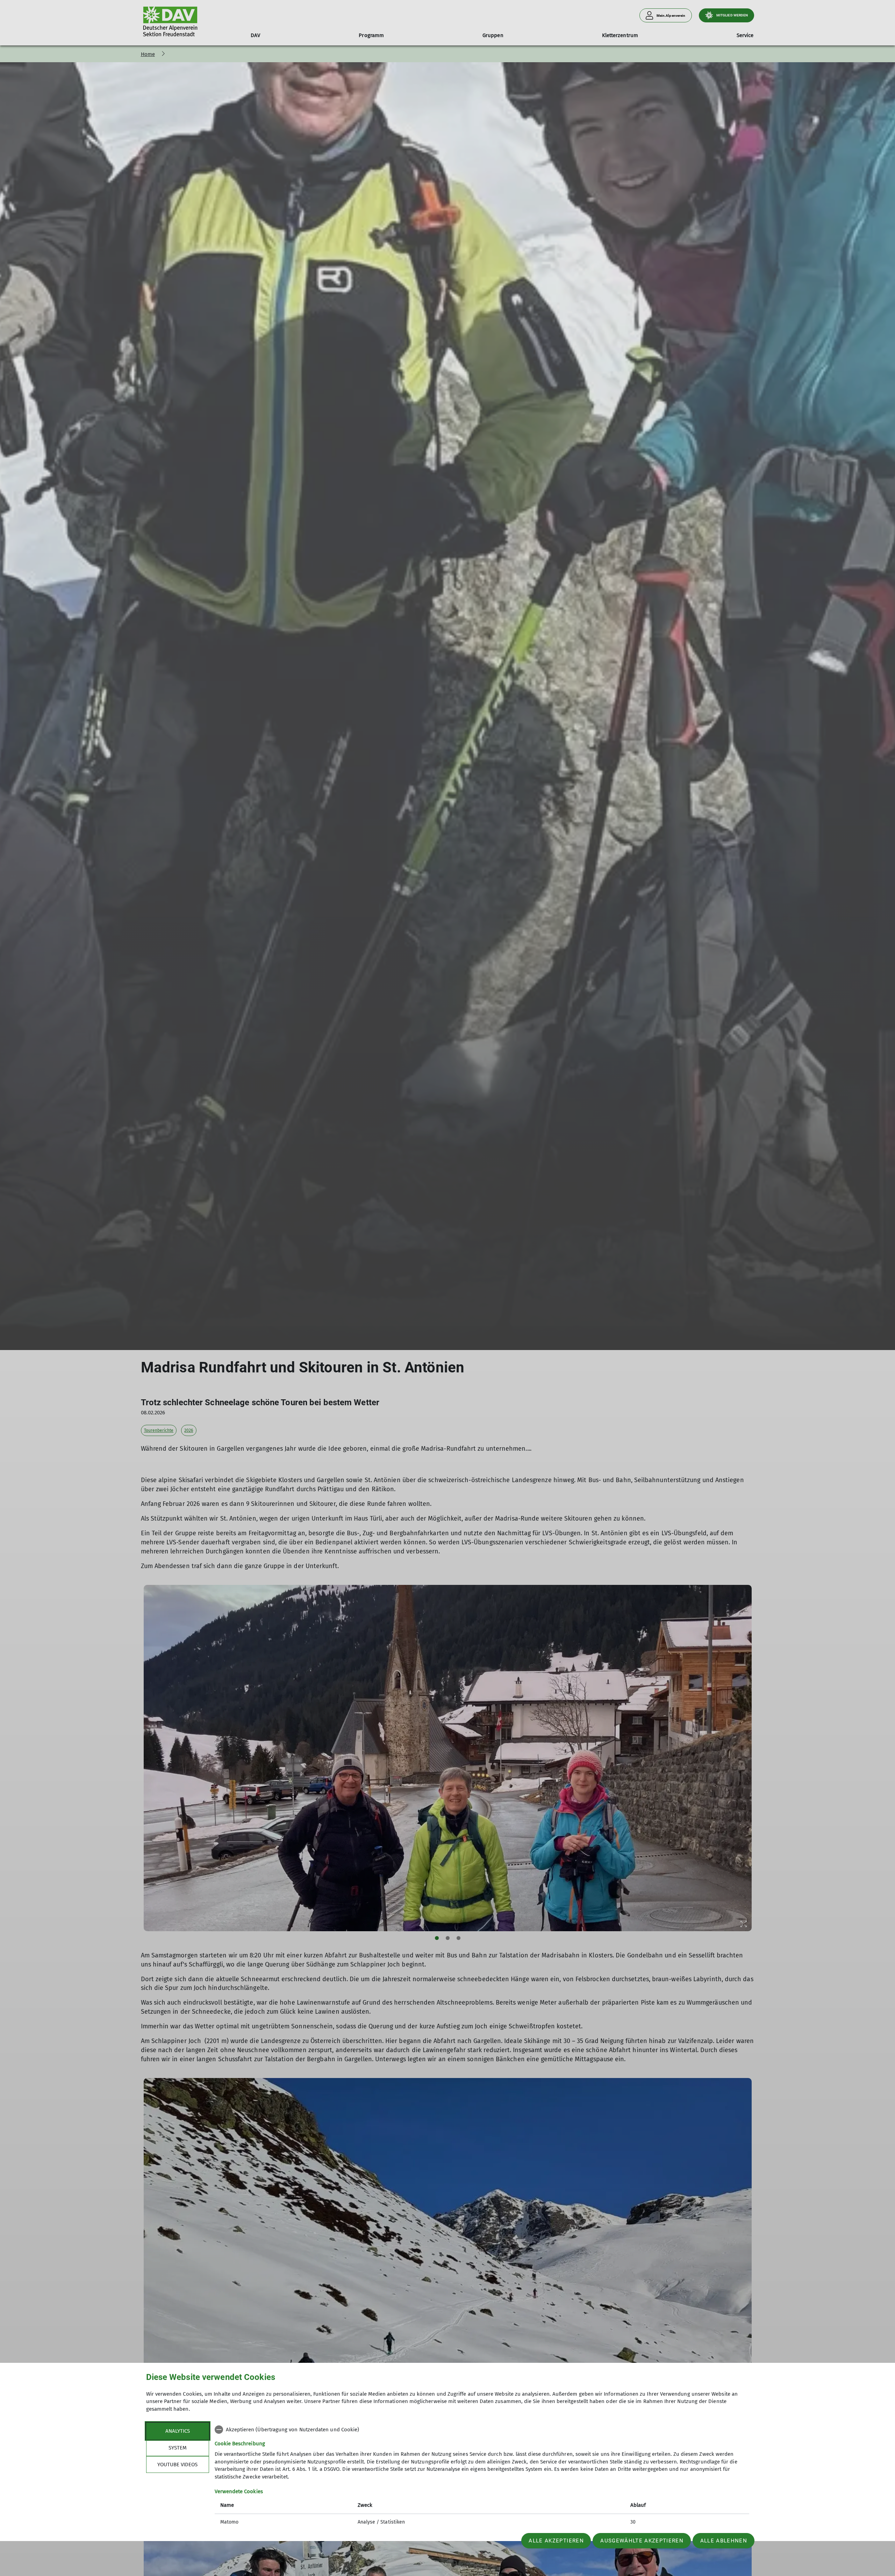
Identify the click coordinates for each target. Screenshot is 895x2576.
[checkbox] (482, 2430)
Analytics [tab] (178, 2431)
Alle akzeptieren (556, 2541)
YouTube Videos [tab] (177, 2465)
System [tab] (178, 2448)
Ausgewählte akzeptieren (642, 2541)
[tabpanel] (482, 2477)
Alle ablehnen (724, 2541)
